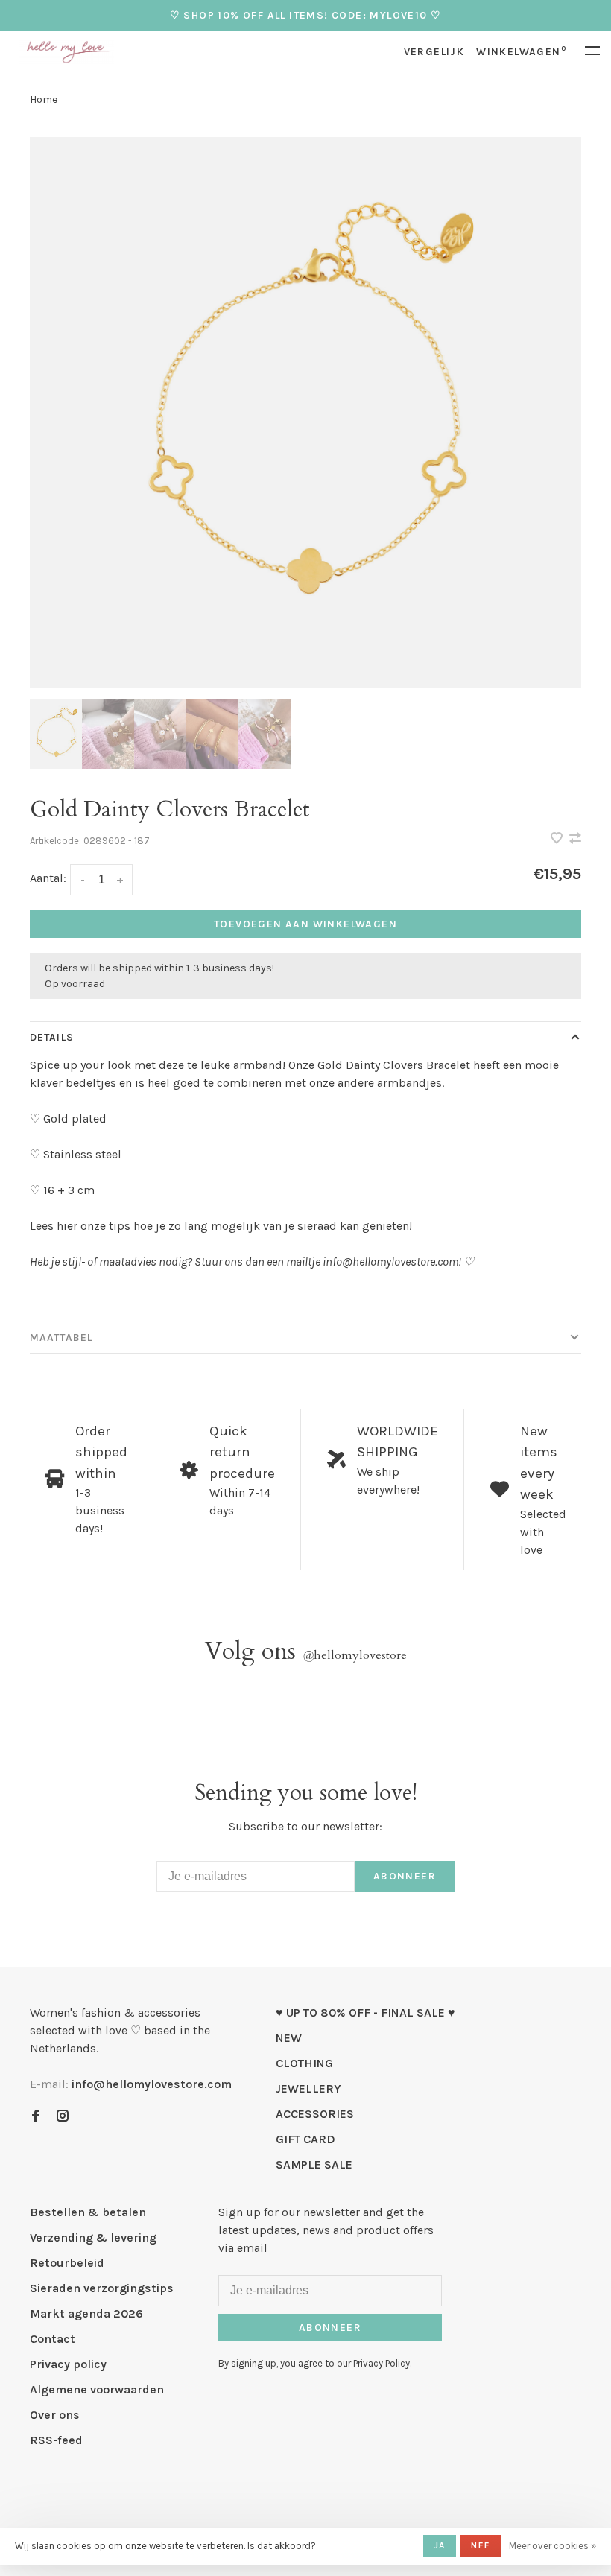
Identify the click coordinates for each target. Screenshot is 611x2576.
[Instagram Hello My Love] (63, 2117)
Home (44, 99)
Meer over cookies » (553, 2546)
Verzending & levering (93, 2237)
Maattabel (61, 1338)
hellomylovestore (355, 1655)
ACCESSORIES (315, 2114)
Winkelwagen (521, 52)
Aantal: (48, 878)
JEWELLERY (308, 2088)
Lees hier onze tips (80, 1226)
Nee (481, 2545)
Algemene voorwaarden (97, 2389)
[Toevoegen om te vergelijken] (575, 839)
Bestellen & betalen (88, 2212)
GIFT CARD (305, 2139)
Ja (440, 2545)
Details (52, 1037)
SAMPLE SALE (314, 2164)
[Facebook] (36, 2117)
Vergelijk (434, 52)
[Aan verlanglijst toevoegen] (558, 839)
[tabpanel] (305, 413)
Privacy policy (68, 2364)
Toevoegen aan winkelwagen (305, 924)
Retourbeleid (67, 2263)
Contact (53, 2339)
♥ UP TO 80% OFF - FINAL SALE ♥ (365, 2012)
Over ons (55, 2415)
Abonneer (405, 1876)
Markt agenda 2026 (86, 2313)
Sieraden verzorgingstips (102, 2288)
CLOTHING (304, 2063)
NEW (289, 2038)
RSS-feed (56, 2440)
